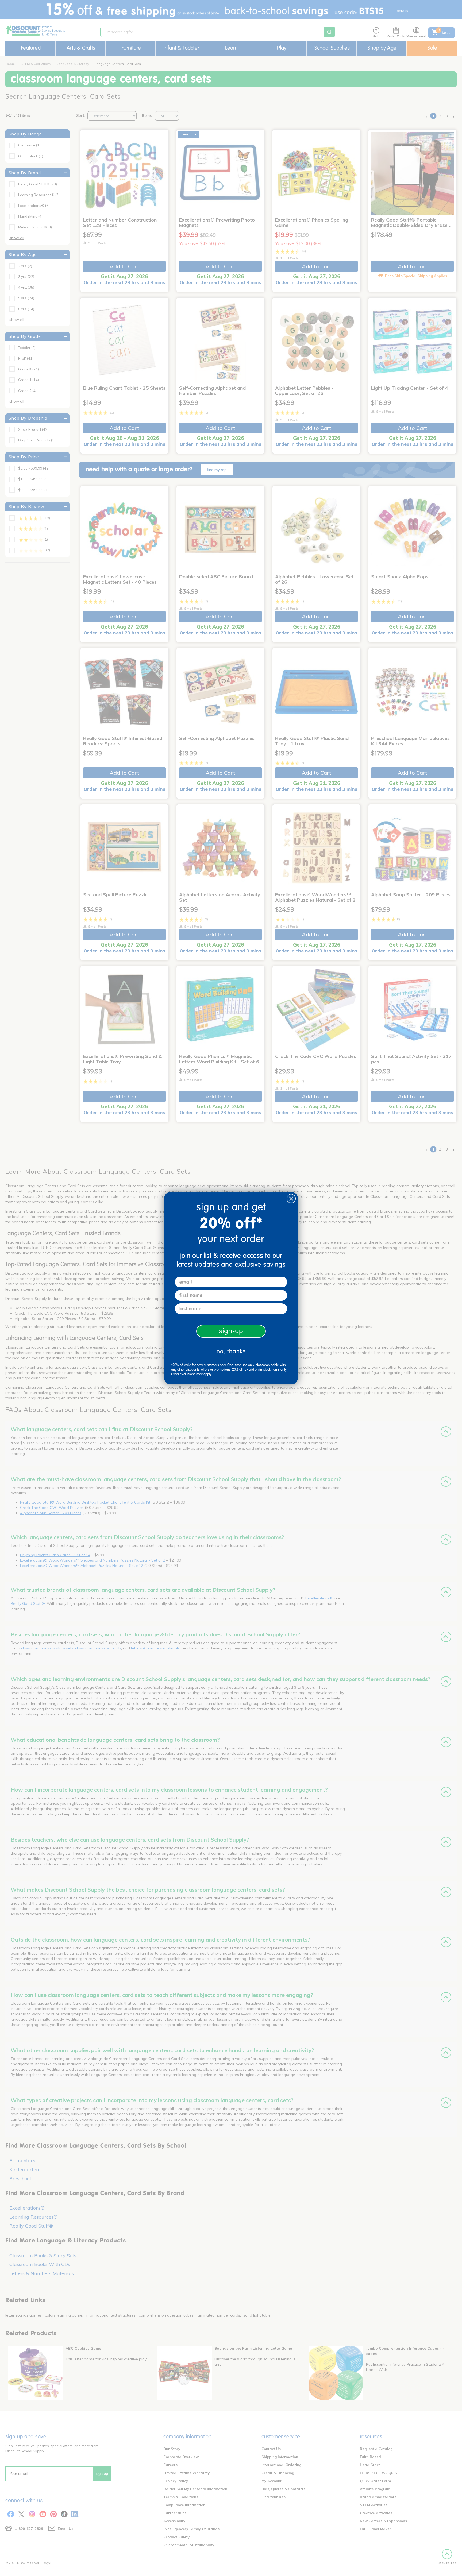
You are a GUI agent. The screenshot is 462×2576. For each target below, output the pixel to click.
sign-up (231, 1331)
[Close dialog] (291, 1199)
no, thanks (231, 1351)
